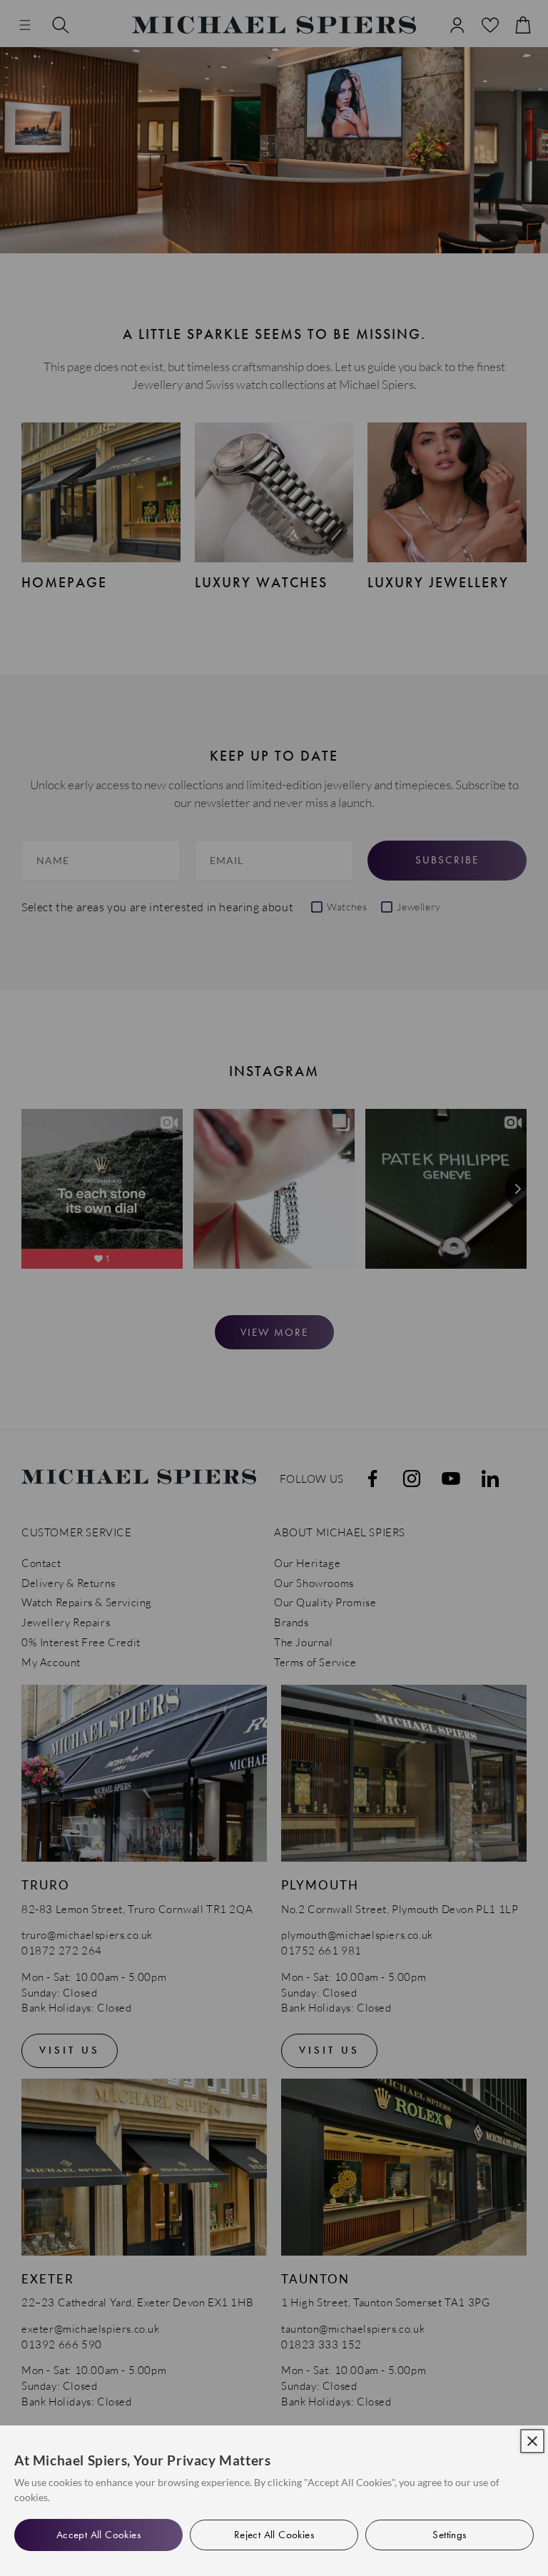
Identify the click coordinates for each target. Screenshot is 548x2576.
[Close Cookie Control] (532, 2441)
